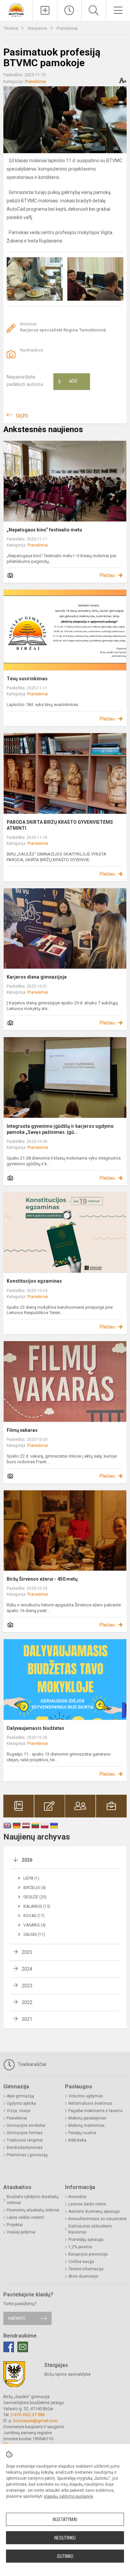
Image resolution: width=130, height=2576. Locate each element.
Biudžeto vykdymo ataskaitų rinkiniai (33, 2200)
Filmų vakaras (22, 1430)
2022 (27, 2002)
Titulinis (11, 28)
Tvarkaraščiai (31, 2064)
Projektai (15, 2225)
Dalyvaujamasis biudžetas (35, 1728)
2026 (27, 1860)
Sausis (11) (34, 1935)
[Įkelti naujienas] (45, 10)
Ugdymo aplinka (21, 2103)
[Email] (23, 2347)
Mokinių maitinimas (86, 2125)
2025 (27, 1952)
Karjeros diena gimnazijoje (37, 977)
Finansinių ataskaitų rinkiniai (33, 2210)
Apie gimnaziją (20, 2096)
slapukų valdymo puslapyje (68, 2496)
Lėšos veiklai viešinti (25, 2217)
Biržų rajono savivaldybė (67, 2374)
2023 (27, 1986)
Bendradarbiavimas (25, 2148)
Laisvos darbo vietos (87, 2204)
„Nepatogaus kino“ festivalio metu (44, 530)
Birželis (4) (34, 1888)
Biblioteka (77, 2140)
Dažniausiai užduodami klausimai (90, 2229)
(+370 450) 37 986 (28, 2415)
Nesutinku (65, 2538)
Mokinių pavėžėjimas (87, 2118)
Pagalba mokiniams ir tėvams (95, 2111)
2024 (27, 1969)
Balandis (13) (37, 1906)
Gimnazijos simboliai (26, 2125)
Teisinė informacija (86, 2269)
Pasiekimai (17, 2118)
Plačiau (107, 575)
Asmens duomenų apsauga (94, 2211)
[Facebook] (9, 2347)
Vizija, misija (18, 2111)
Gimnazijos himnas (25, 2133)
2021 (27, 2019)
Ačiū (68, 382)
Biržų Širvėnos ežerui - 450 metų (42, 1579)
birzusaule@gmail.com (35, 2421)
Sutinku (65, 2556)
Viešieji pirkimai (21, 2232)
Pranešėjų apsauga (86, 2240)
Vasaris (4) (34, 1925)
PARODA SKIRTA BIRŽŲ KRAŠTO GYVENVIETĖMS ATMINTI (60, 825)
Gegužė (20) (35, 1897)
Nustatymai (65, 2519)
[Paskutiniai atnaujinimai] (69, 10)
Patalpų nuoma (82, 2133)
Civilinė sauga (81, 2262)
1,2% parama (80, 2247)
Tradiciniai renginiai (25, 2140)
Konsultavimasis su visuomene (97, 2219)
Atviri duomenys (83, 2276)
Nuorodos (77, 2197)
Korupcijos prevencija (88, 2254)
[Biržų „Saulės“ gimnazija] (16, 10)
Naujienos (38, 28)
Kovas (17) (34, 1916)
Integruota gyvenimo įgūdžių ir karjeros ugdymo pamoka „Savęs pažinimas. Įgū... (60, 1129)
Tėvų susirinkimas (27, 679)
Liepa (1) (31, 1878)
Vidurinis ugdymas (86, 2096)
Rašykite (17, 2318)
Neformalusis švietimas (90, 2103)
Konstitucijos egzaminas (34, 1281)
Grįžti (22, 416)
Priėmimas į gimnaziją (27, 2155)
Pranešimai (67, 28)
